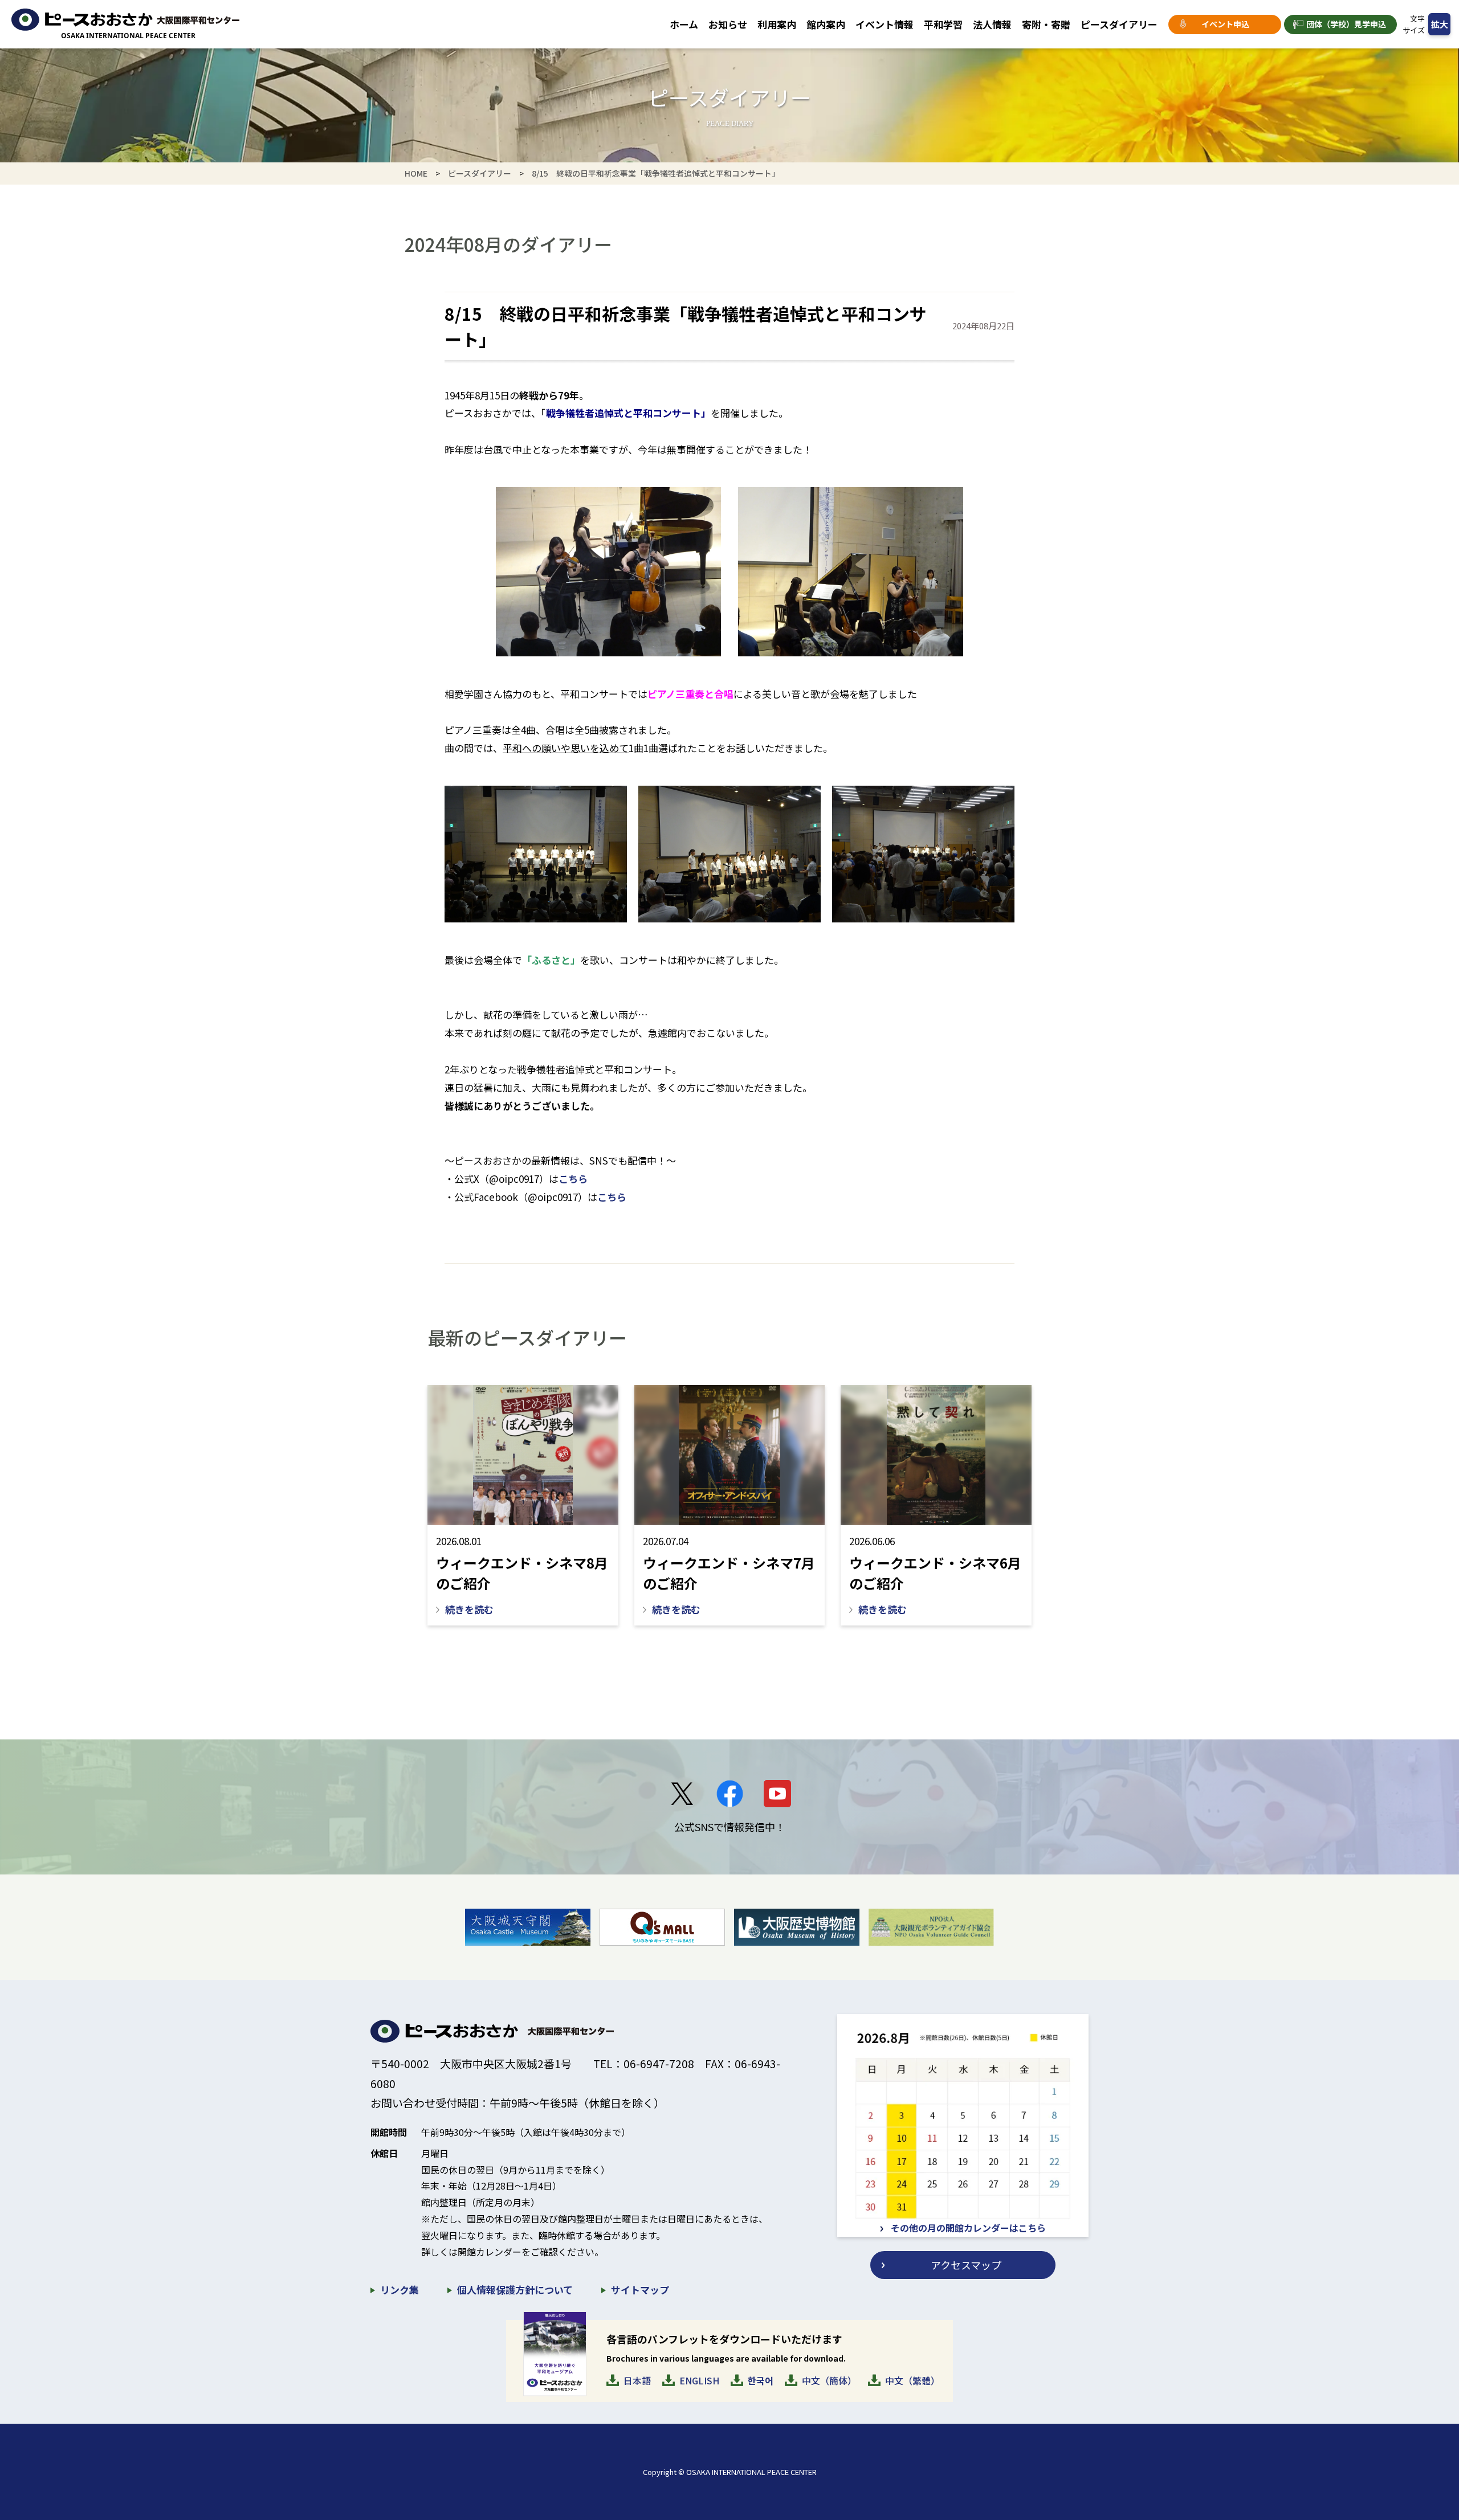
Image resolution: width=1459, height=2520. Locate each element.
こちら (573, 1179)
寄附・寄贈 (1046, 24)
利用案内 (777, 24)
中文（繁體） (912, 2380)
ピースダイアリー (1119, 24)
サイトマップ (640, 2290)
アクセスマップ (966, 2265)
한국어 (761, 2380)
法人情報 (992, 24)
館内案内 (826, 24)
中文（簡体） (829, 2380)
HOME (416, 173)
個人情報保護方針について (515, 2290)
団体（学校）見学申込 (1346, 24)
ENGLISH (699, 2380)
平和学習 (943, 24)
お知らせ (728, 24)
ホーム (684, 24)
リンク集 (400, 2290)
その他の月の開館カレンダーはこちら (968, 2228)
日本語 (637, 2380)
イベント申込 (1225, 24)
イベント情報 (885, 24)
